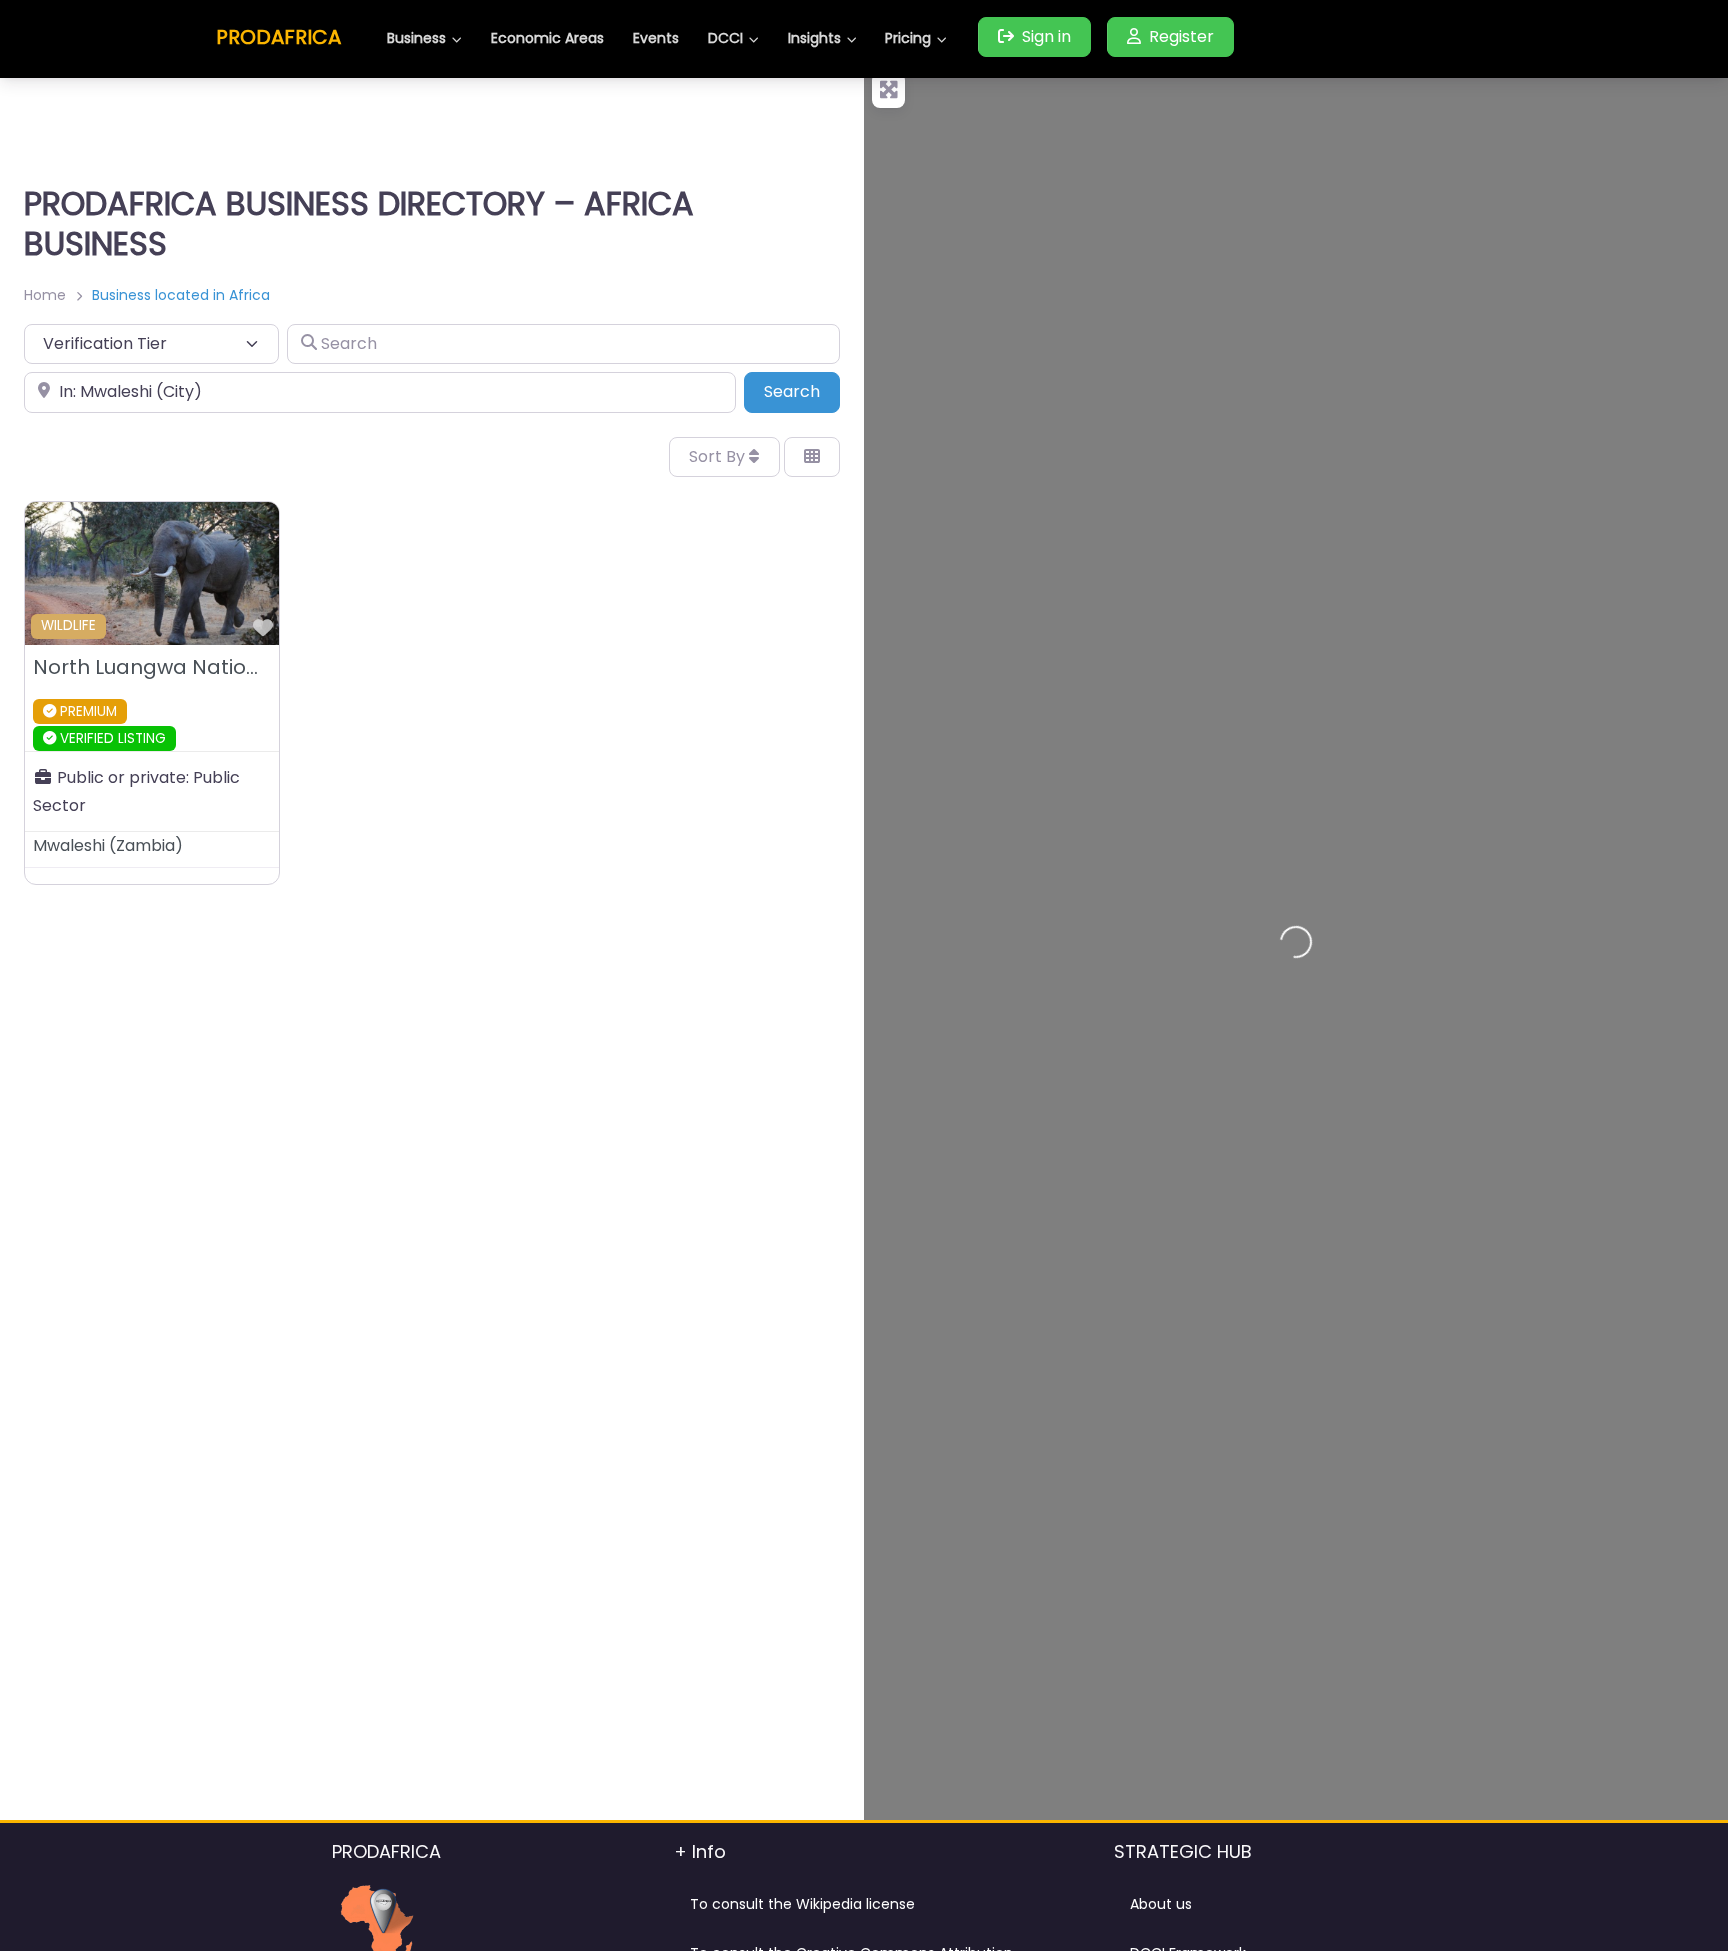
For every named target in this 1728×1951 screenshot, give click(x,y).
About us (1161, 1904)
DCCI (725, 38)
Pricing (908, 38)
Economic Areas (547, 38)
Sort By (719, 456)
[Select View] (812, 457)
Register (1181, 36)
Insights (814, 38)
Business (416, 38)
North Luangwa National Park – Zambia (232, 667)
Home (45, 295)
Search (802, 391)
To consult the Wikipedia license (802, 1904)
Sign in (1046, 36)
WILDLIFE (68, 625)
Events (656, 38)
